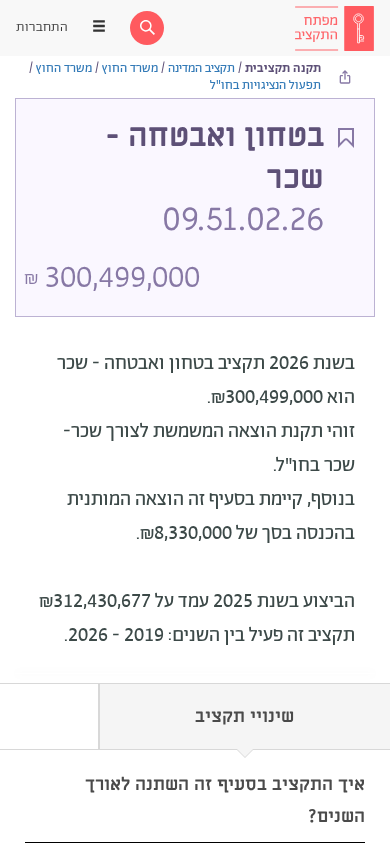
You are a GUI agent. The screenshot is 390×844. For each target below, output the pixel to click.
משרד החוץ (130, 68)
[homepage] (334, 28)
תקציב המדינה (201, 68)
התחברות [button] (42, 27)
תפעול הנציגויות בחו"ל (265, 85)
